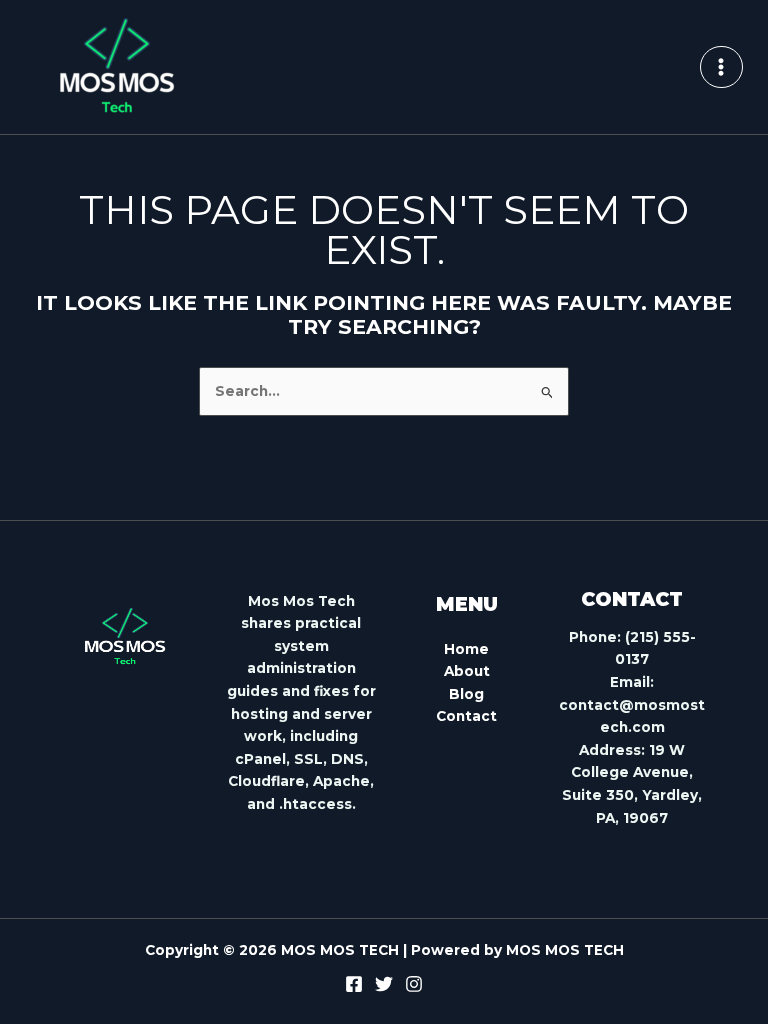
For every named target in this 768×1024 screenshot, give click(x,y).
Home (466, 649)
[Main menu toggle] (721, 67)
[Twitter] (384, 984)
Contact (466, 716)
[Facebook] (354, 984)
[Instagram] (414, 984)
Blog (466, 694)
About (467, 671)
